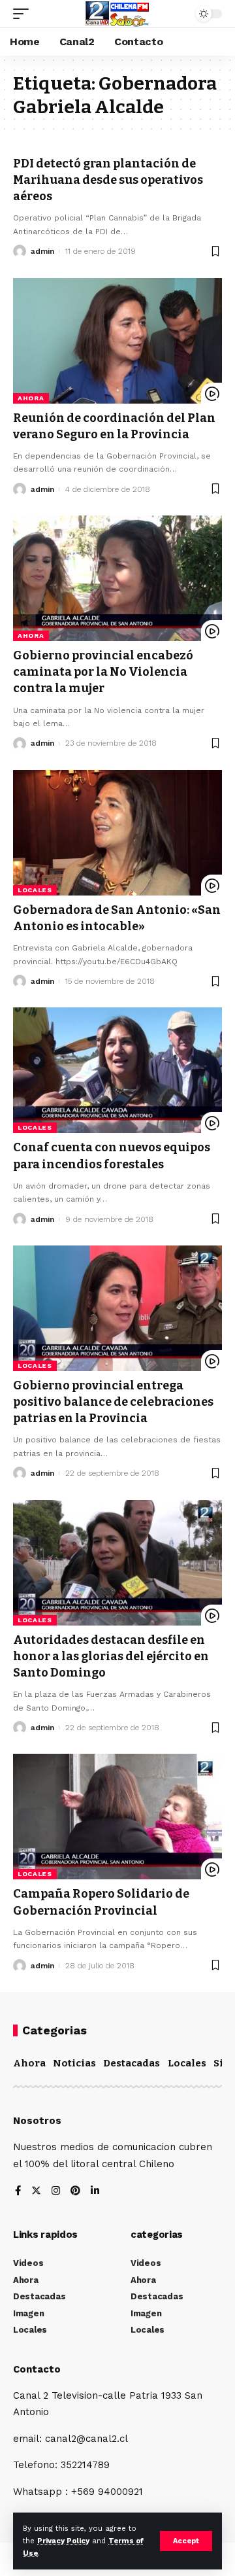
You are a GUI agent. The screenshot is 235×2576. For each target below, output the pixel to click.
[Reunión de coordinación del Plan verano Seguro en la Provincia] (117, 341)
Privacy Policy (63, 2541)
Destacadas (132, 2063)
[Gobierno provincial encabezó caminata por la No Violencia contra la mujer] (117, 578)
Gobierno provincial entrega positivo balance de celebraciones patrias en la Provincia (113, 1402)
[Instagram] (56, 2192)
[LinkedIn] (95, 2192)
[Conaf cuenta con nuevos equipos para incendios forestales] (117, 1070)
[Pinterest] (75, 2192)
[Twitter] (36, 2192)
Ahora (31, 398)
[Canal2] (117, 14)
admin (42, 251)
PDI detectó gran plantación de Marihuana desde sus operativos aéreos (108, 180)
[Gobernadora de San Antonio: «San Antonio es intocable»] (117, 833)
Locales (35, 890)
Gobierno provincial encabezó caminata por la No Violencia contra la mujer (103, 672)
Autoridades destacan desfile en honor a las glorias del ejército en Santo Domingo (111, 1656)
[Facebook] (18, 2192)
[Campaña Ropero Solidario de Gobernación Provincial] (117, 1817)
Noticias (74, 2063)
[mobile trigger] (24, 14)
